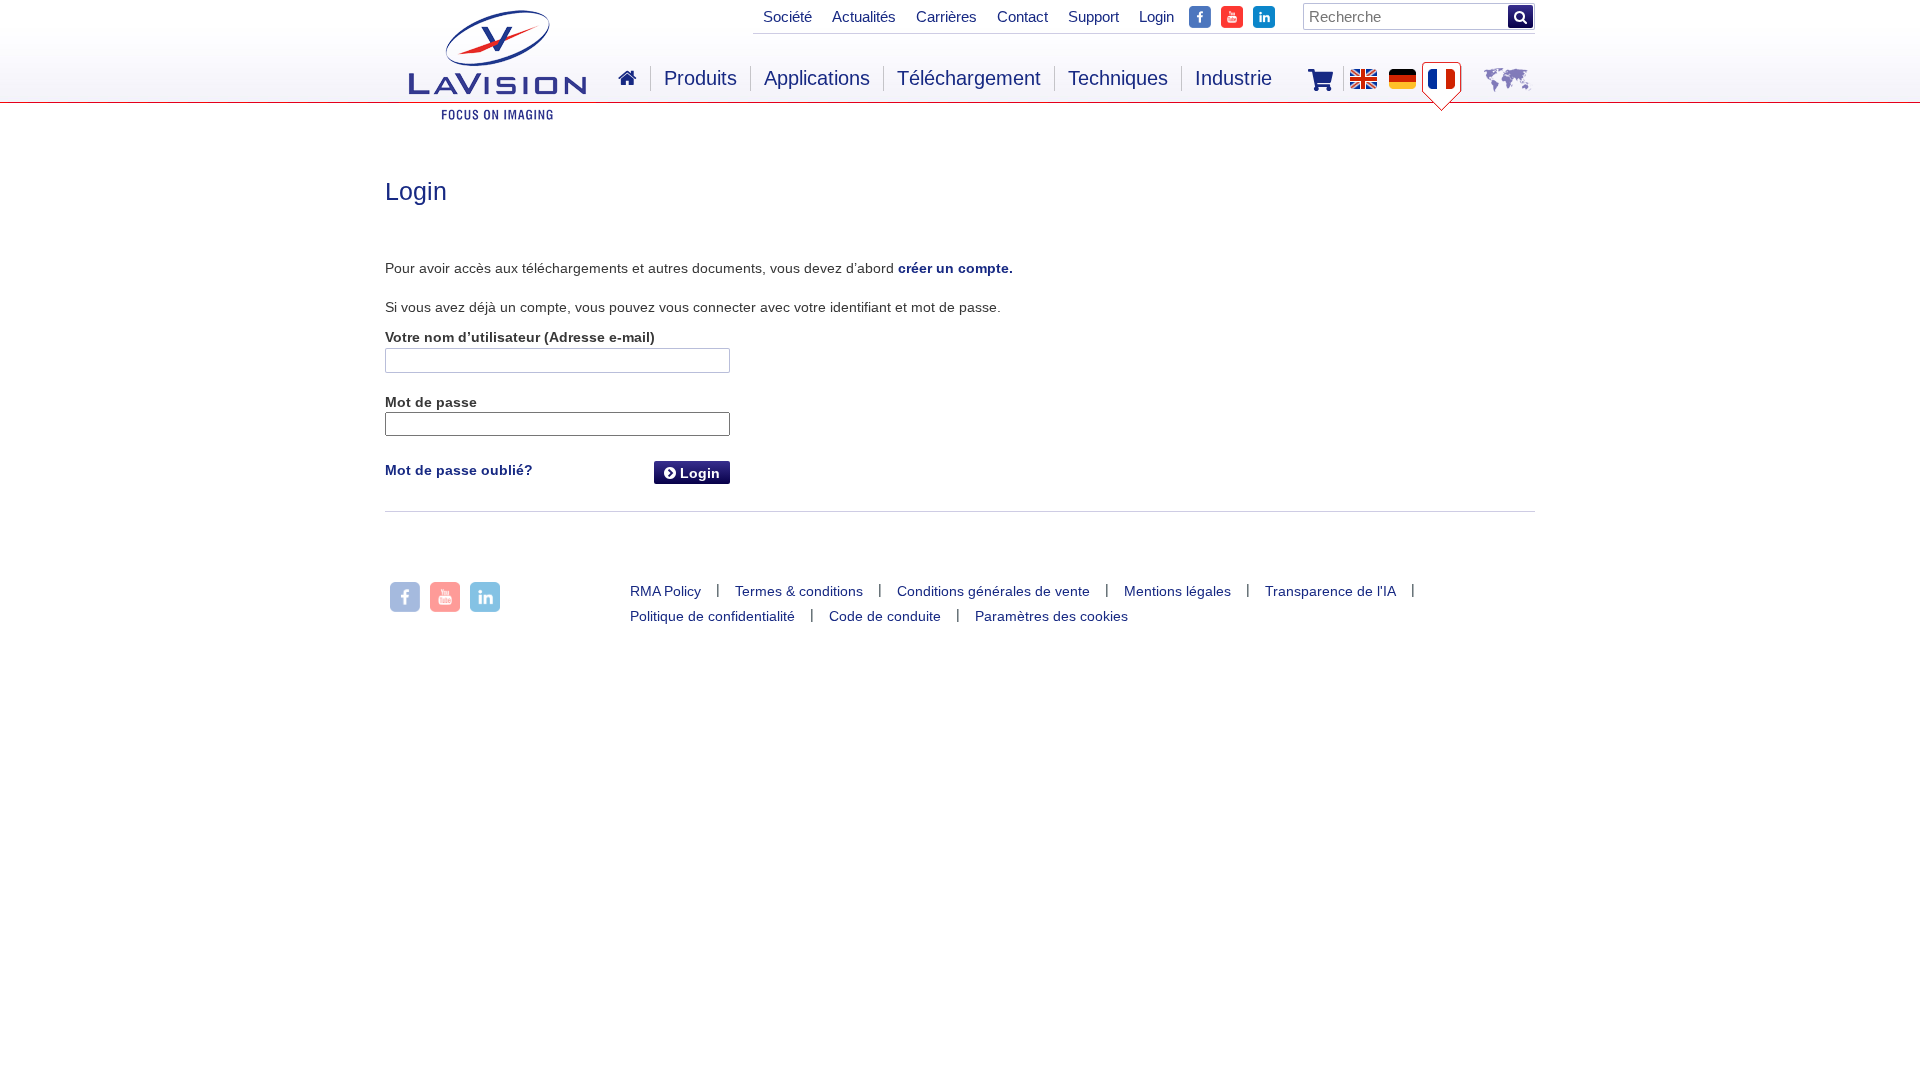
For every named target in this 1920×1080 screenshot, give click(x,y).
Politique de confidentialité (712, 616)
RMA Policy (665, 591)
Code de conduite (885, 616)
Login (698, 473)
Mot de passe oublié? (459, 470)
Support (1093, 16)
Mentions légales (1177, 591)
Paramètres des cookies (1051, 616)
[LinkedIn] (1264, 14)
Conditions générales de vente (993, 591)
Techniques (1118, 78)
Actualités (864, 16)
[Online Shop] (1320, 78)
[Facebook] (1200, 14)
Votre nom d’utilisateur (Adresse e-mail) (520, 337)
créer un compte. (955, 268)
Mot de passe (431, 402)
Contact (1022, 16)
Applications (817, 78)
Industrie (1233, 78)
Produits (700, 78)
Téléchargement (969, 78)
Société (787, 16)
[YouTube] (1232, 14)
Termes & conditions (799, 591)
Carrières (946, 16)
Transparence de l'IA (1330, 591)
